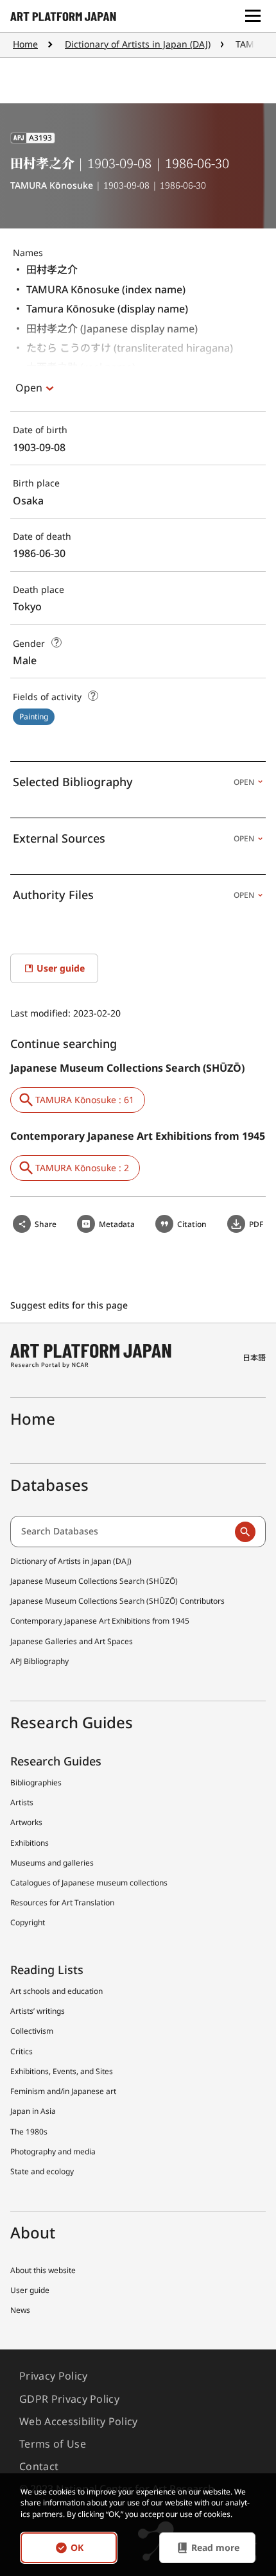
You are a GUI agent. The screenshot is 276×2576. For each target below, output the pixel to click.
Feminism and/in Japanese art (63, 2091)
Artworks (26, 1822)
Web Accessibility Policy (79, 2421)
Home (25, 44)
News (20, 2310)
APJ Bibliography (39, 1661)
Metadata (117, 1224)
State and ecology (42, 2171)
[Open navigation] (253, 16)
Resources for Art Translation (62, 1902)
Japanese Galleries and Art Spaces (72, 1641)
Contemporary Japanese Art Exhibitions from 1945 (100, 1621)
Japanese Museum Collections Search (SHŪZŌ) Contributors (117, 1601)
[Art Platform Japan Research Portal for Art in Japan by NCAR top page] (63, 16)
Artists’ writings (38, 2011)
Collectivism (32, 2031)
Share (46, 1224)
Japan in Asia (33, 2111)
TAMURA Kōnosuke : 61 (85, 1100)
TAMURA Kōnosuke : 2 (82, 1168)
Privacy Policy (53, 2376)
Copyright (28, 1922)
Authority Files (134, 895)
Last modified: (42, 1013)
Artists (22, 1802)
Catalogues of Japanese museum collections (89, 1883)
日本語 (254, 1358)
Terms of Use (53, 2444)
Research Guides (56, 1761)
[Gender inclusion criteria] (56, 642)
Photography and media (53, 2151)
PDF (256, 1224)
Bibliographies (36, 1782)
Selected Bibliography (134, 782)
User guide (30, 2290)
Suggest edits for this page (70, 1305)
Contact (39, 2466)
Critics (22, 2051)
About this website (43, 2270)
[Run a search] (245, 1532)
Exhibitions (30, 1843)
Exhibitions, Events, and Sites (62, 2071)
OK (77, 2547)
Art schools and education (56, 1991)
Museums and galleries (52, 1863)
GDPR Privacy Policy (69, 2399)
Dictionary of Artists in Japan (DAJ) (138, 44)
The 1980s (29, 2132)
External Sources (134, 838)
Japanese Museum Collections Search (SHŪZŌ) (94, 1581)
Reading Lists (47, 1970)
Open (29, 388)
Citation (192, 1224)
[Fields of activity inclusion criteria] (93, 696)
